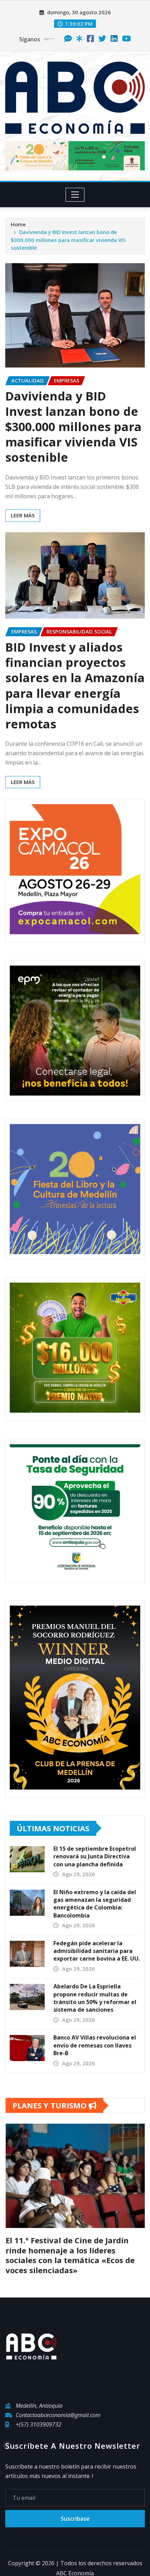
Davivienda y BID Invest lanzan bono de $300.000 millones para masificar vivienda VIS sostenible (68, 240)
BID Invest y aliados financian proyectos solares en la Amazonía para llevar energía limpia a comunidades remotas (75, 685)
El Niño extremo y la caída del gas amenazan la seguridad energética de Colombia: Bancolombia (95, 1904)
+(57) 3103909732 (39, 2424)
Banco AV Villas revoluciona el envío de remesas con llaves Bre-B (95, 2045)
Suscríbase (75, 2519)
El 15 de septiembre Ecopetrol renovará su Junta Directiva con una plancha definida (95, 1856)
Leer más (23, 515)
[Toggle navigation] (75, 195)
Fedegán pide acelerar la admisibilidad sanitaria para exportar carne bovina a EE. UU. (97, 1951)
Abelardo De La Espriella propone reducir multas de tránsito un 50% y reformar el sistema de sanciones (95, 1998)
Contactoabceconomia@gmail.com (58, 2415)
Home (18, 224)
